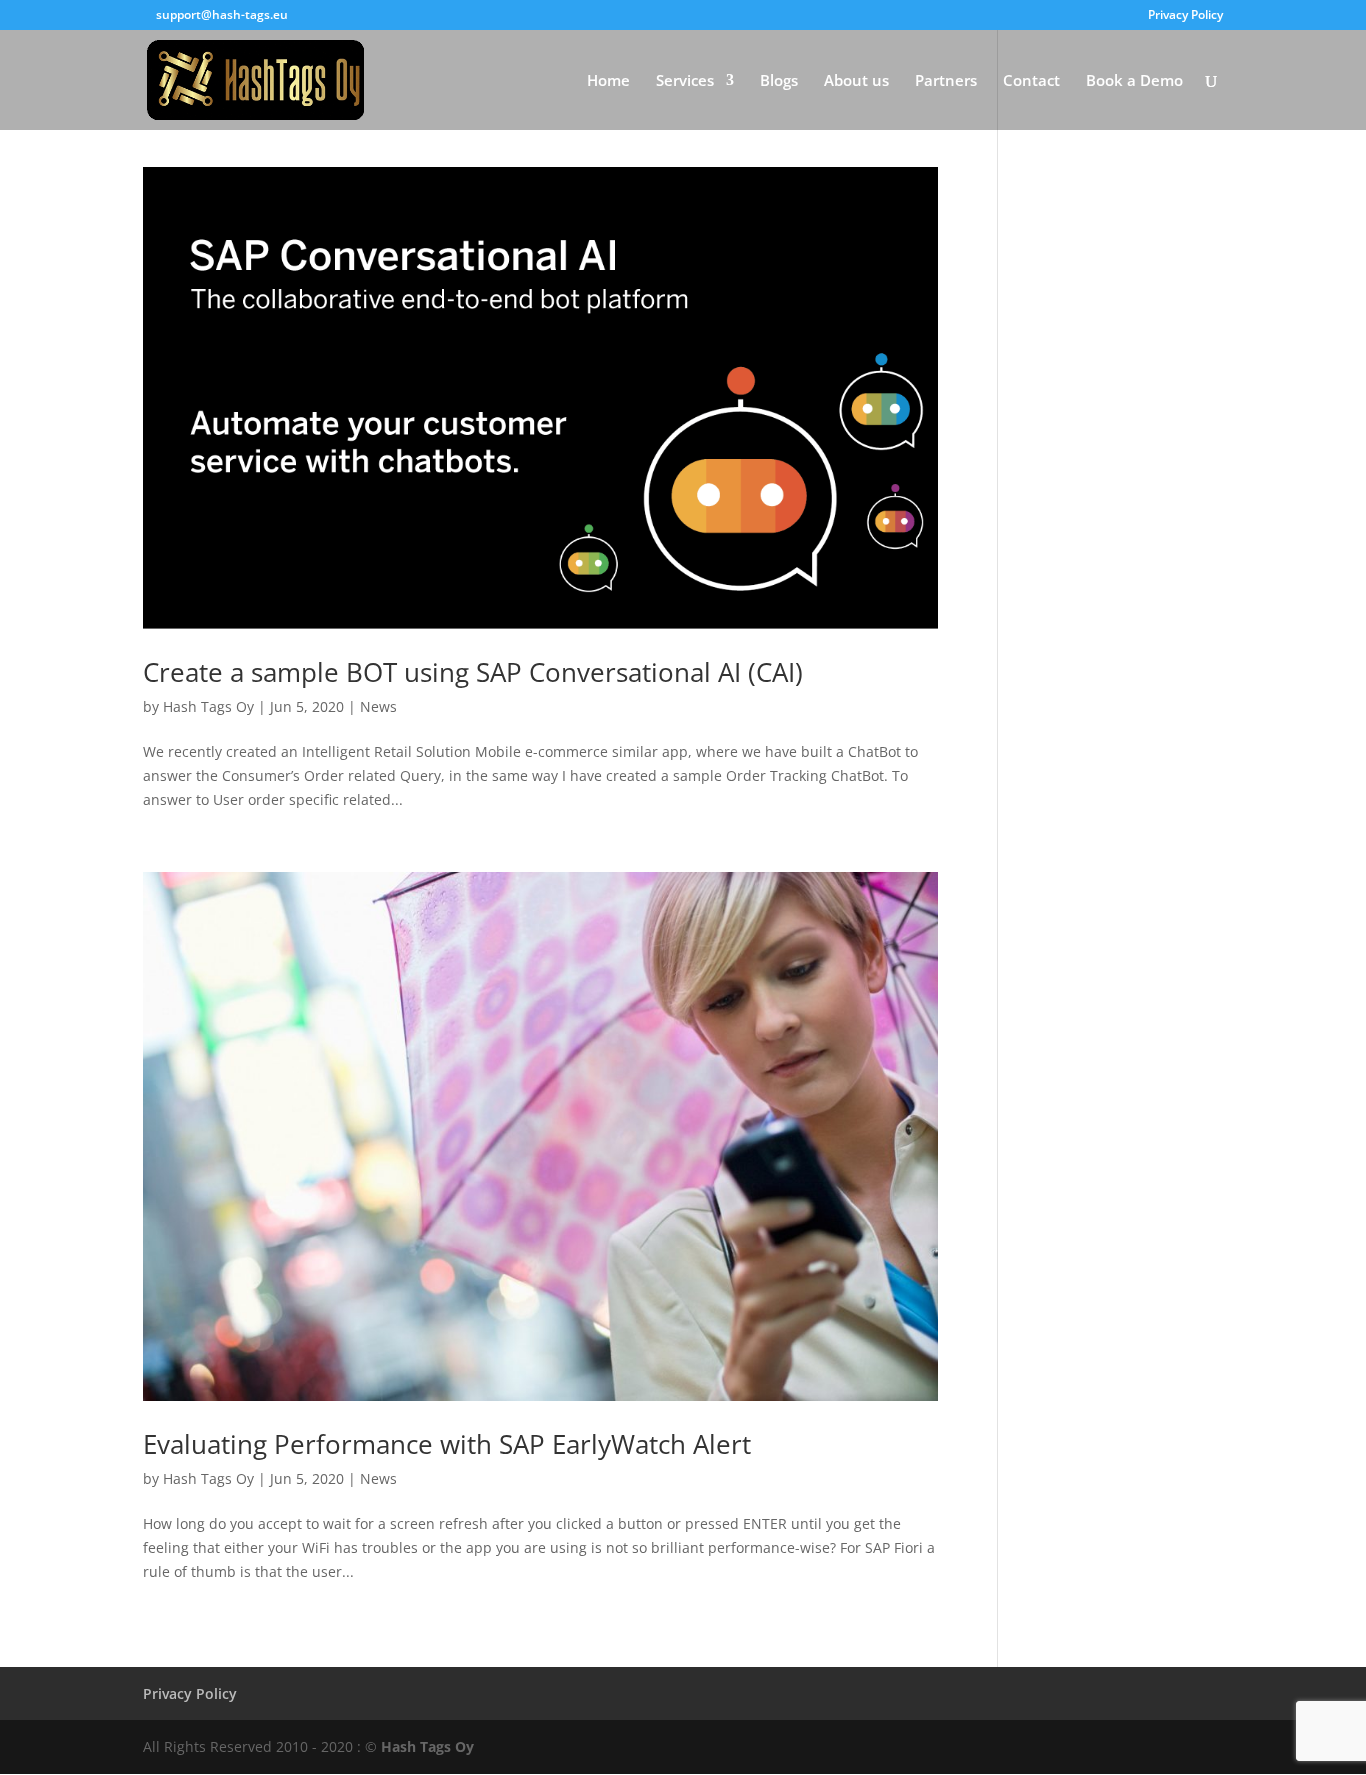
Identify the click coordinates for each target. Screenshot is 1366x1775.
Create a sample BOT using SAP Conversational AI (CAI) (473, 672)
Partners (946, 81)
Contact (1031, 81)
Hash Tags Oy (208, 706)
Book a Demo (1134, 81)
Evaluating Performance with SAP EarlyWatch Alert (447, 1444)
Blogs (779, 81)
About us (856, 81)
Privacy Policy (1185, 16)
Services (685, 81)
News (378, 706)
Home (608, 81)
